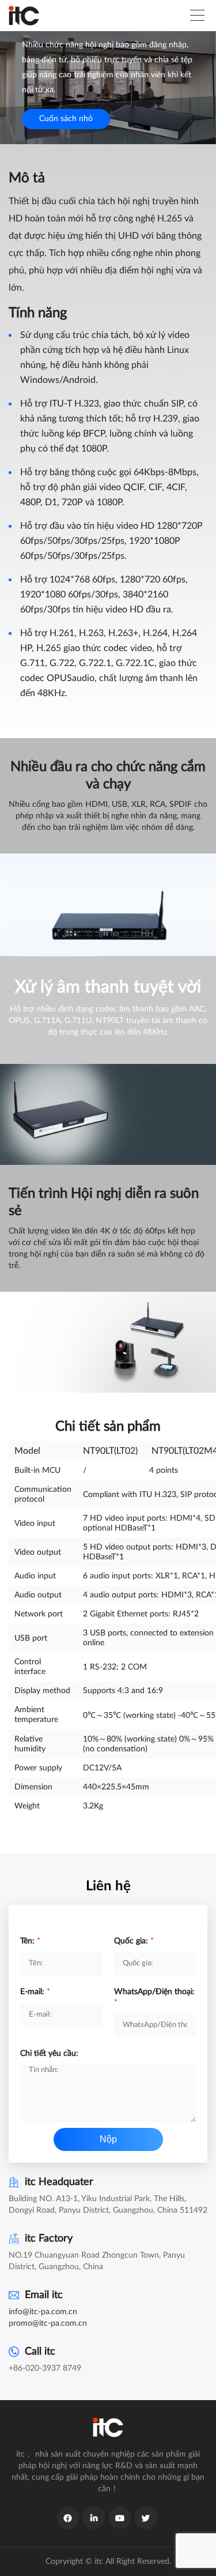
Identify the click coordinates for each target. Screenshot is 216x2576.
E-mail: (35, 1992)
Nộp (108, 2139)
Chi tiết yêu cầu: (49, 2054)
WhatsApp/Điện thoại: (154, 1997)
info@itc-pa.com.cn (43, 2312)
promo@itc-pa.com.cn (48, 2323)
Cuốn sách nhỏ (66, 119)
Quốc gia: (134, 1941)
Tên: (30, 1941)
